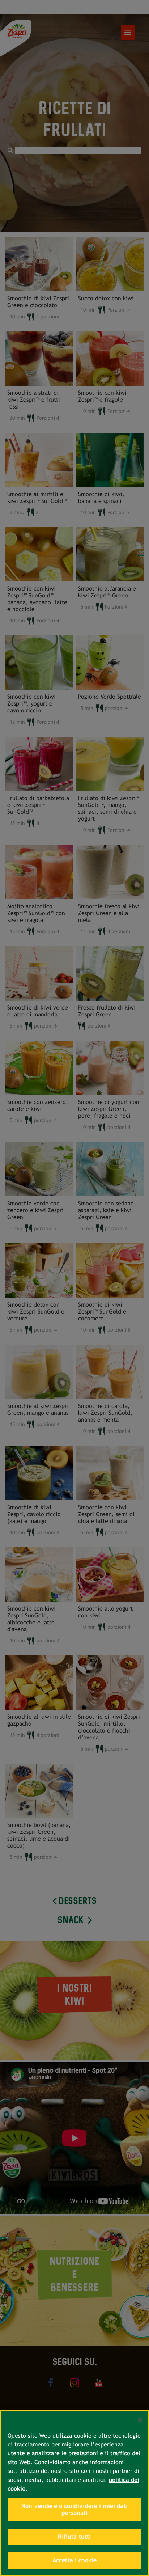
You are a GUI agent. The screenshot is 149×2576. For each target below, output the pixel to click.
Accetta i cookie (75, 2560)
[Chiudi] (140, 2420)
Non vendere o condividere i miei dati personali (74, 2510)
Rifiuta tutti (74, 2537)
